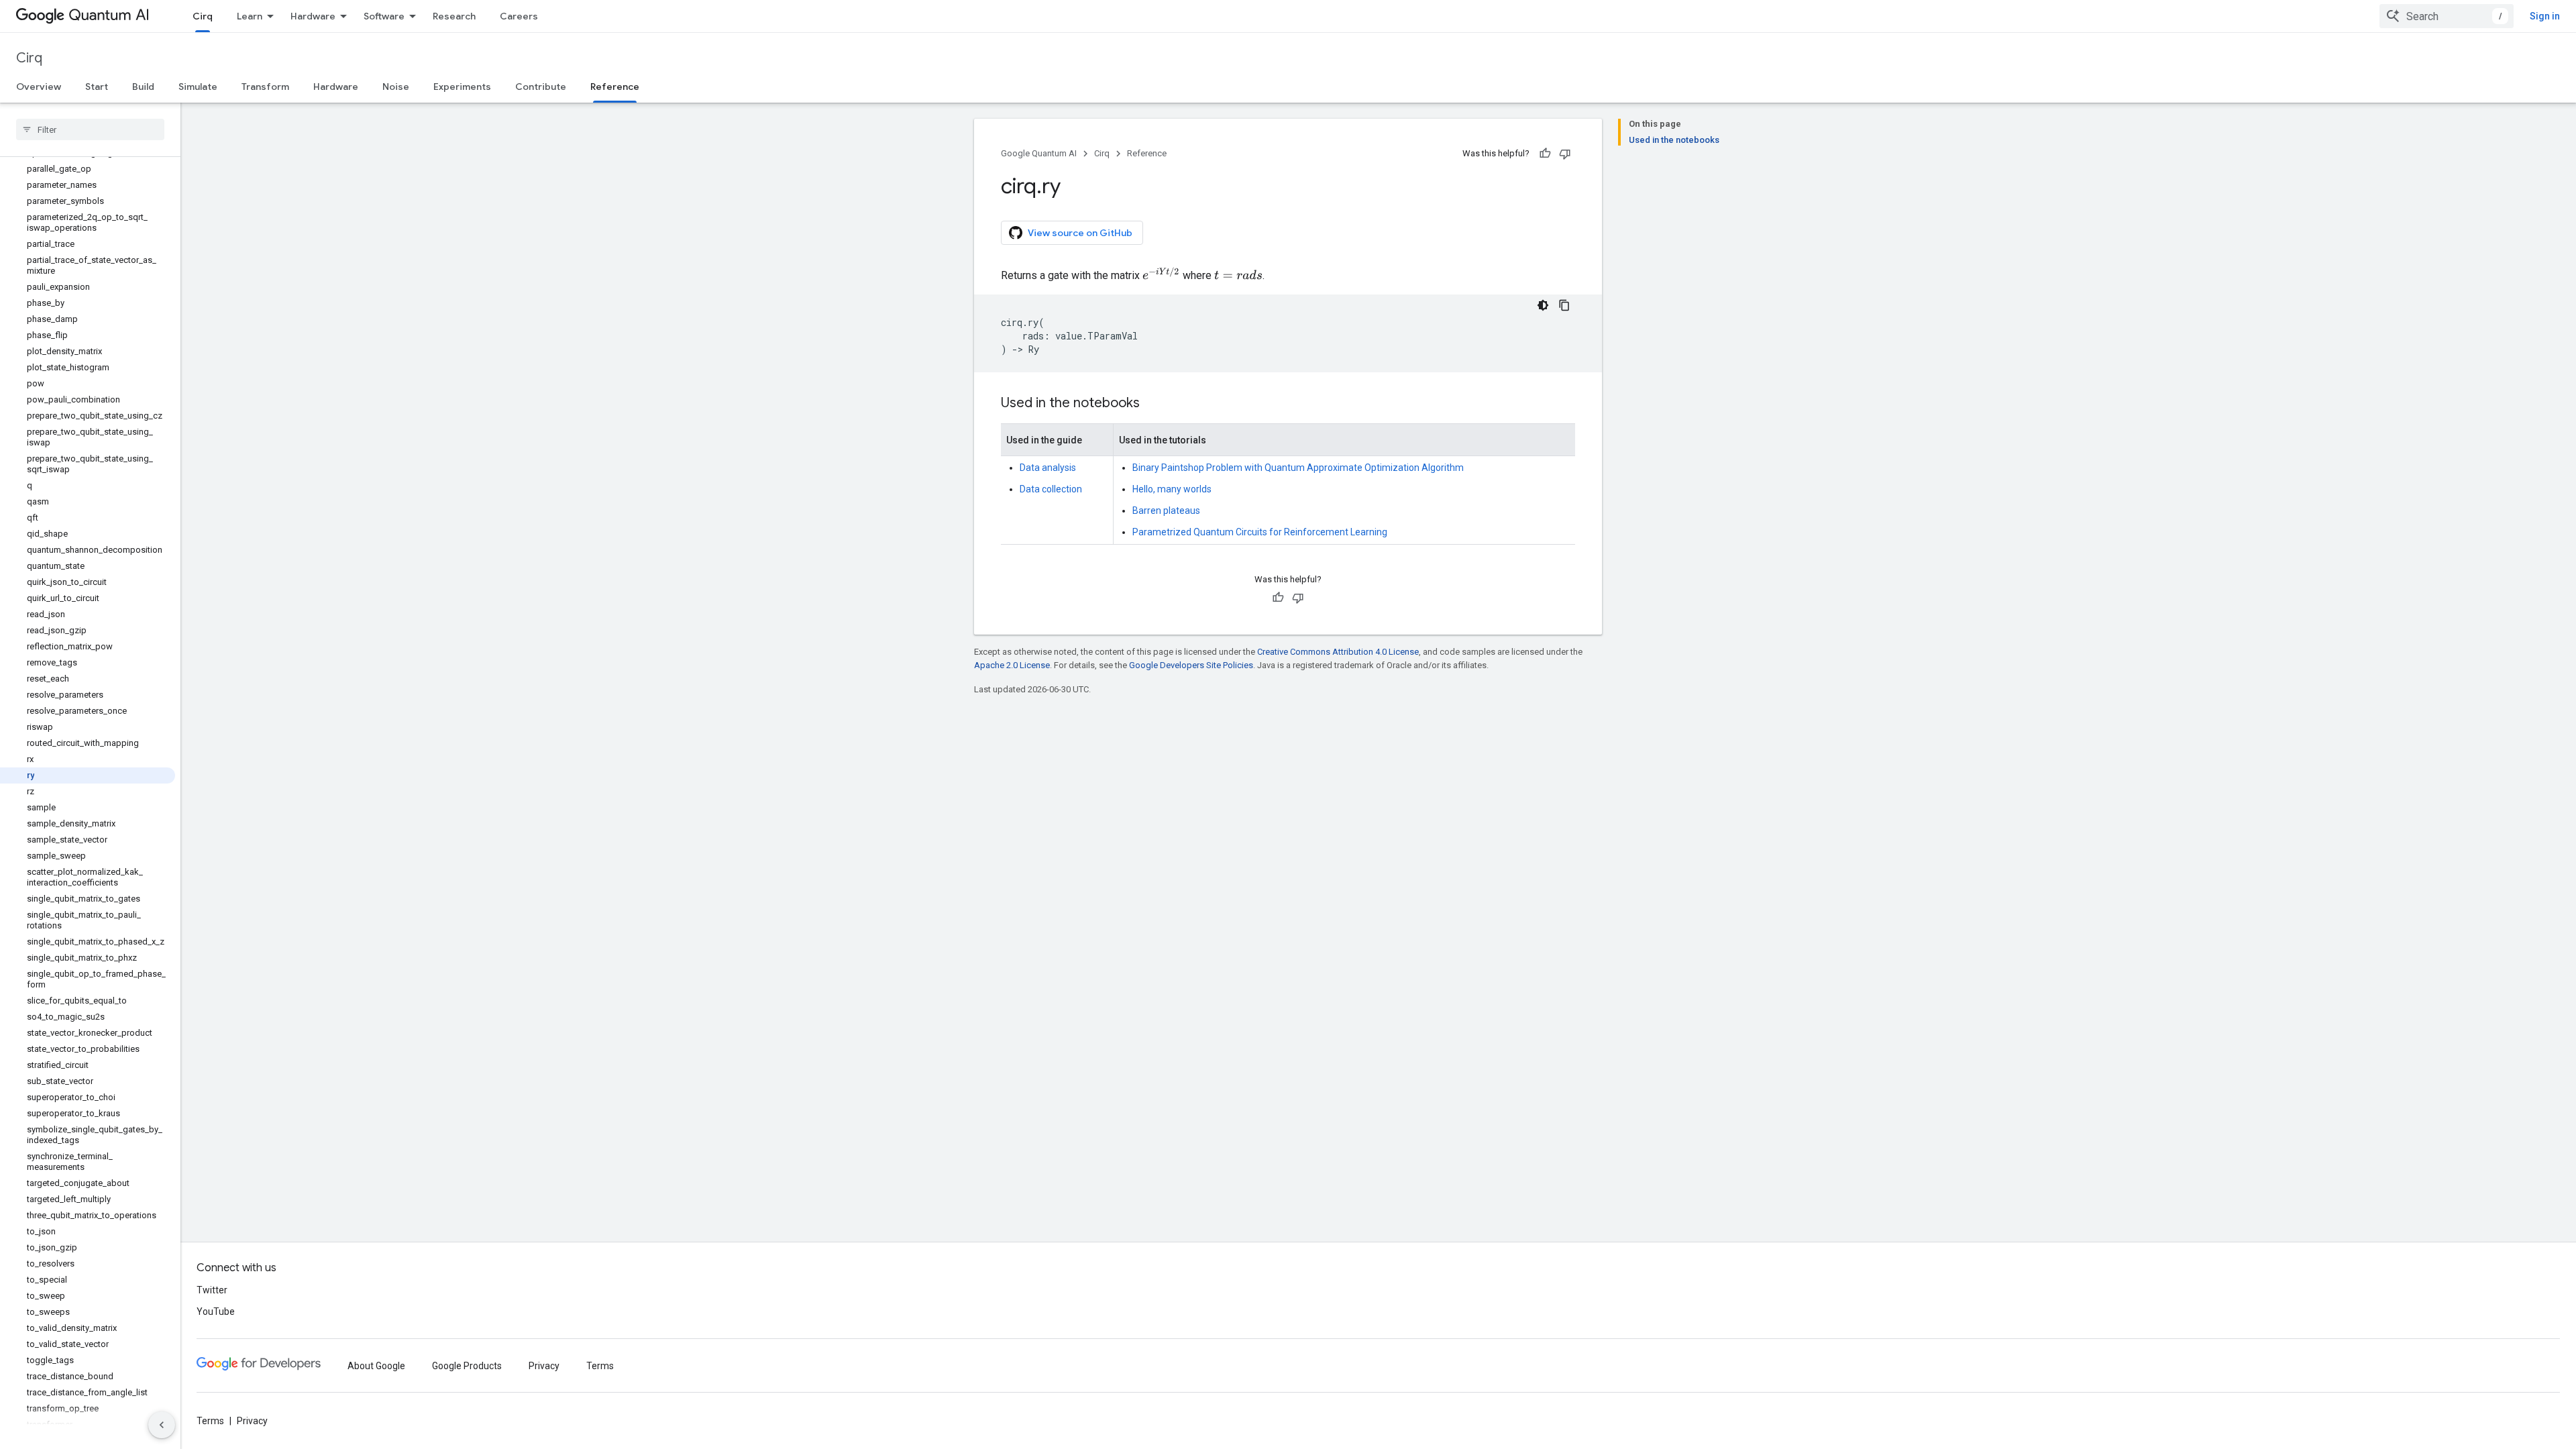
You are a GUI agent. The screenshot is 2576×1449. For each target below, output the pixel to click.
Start (97, 87)
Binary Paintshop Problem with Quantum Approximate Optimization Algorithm (1298, 468)
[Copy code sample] (1564, 305)
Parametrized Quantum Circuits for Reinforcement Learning (1260, 532)
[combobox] (2447, 16)
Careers (519, 16)
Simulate (198, 87)
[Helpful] (1545, 154)
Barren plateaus (1166, 511)
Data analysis (1048, 468)
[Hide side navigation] (162, 1425)
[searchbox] (90, 129)
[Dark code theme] (1543, 305)
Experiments (462, 87)
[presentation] (1161, 274)
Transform (265, 87)
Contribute (541, 87)
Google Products (467, 1366)
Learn (250, 16)
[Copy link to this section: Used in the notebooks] (1153, 404)
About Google (376, 1366)
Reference (615, 87)
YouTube (216, 1311)
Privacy (544, 1366)
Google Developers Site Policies (1191, 665)
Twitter (212, 1290)
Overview (39, 87)
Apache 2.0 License (1012, 665)
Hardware (313, 16)
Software (384, 16)
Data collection (1051, 489)
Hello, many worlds (1172, 489)
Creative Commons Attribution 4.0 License (1338, 652)
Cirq (203, 16)
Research (454, 16)
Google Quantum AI (1039, 153)
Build (143, 87)
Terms (600, 1366)
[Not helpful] (1565, 154)
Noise (396, 87)
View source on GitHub (1080, 233)
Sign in (2545, 16)
